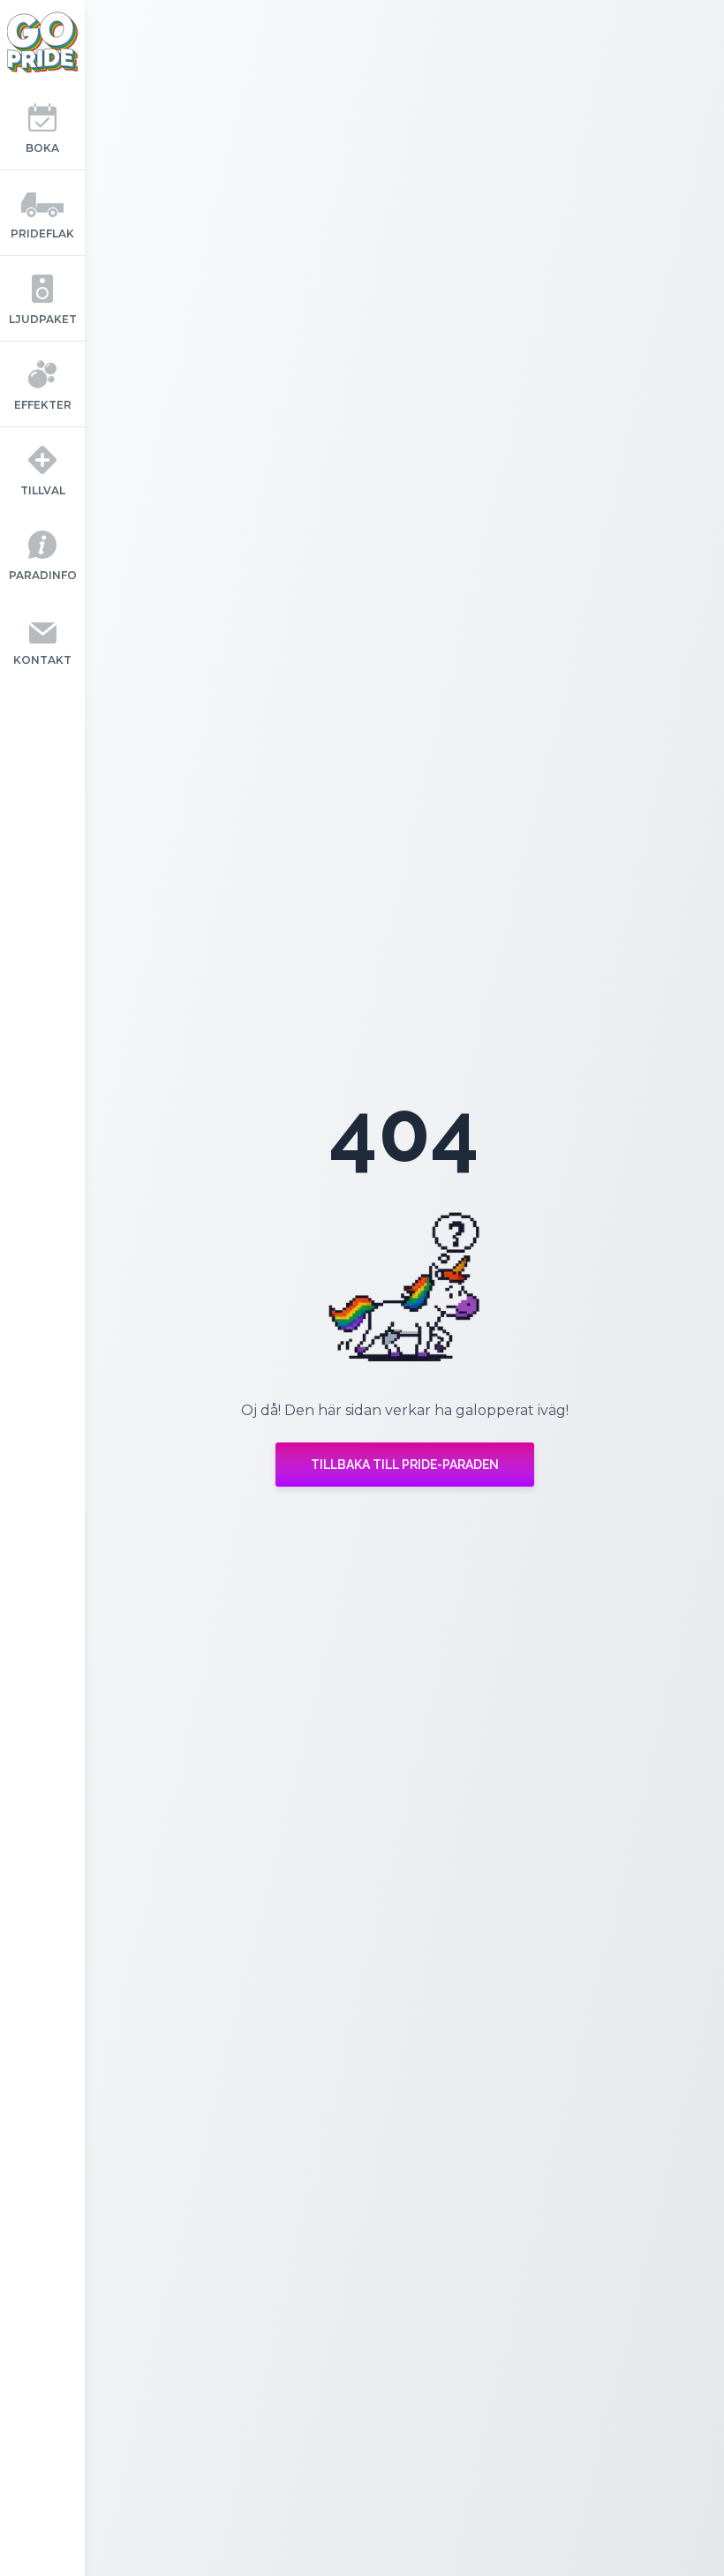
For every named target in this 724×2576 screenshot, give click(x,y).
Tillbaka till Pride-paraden (405, 1465)
